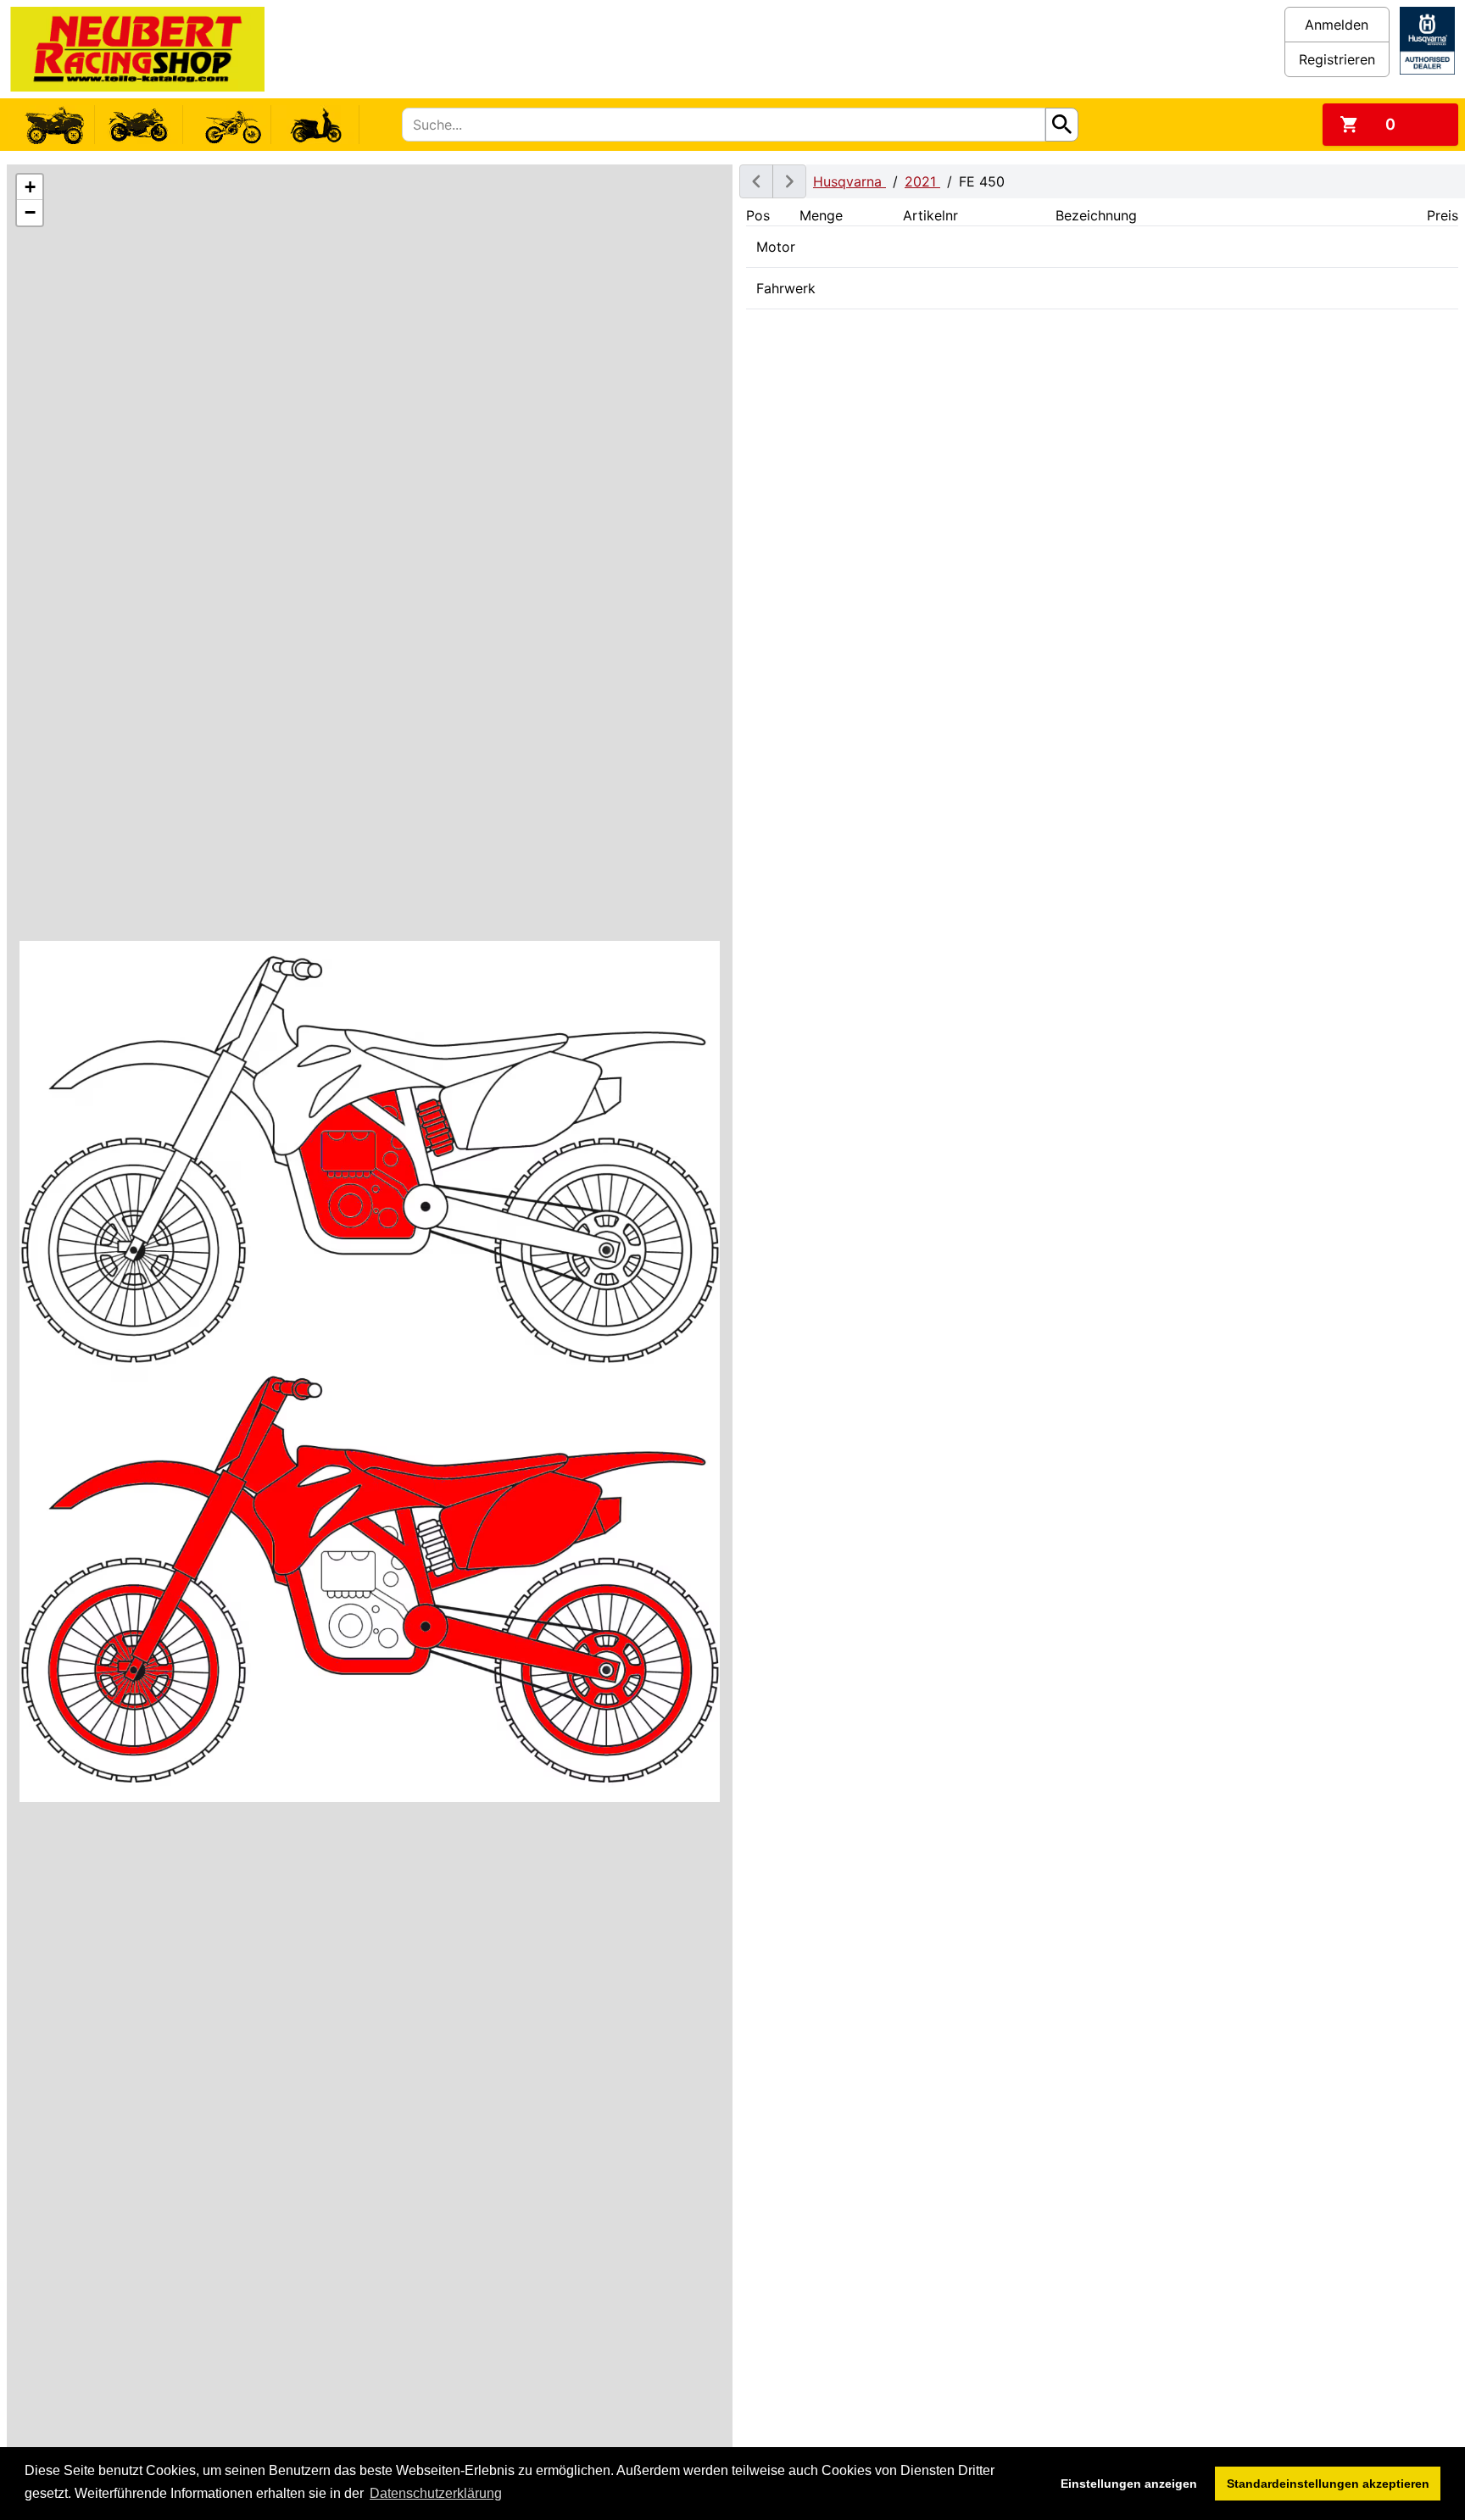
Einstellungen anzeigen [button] (1129, 2484)
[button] (30, 187)
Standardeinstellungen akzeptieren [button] (1328, 2484)
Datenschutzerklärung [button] (436, 2493)
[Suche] (1062, 125)
